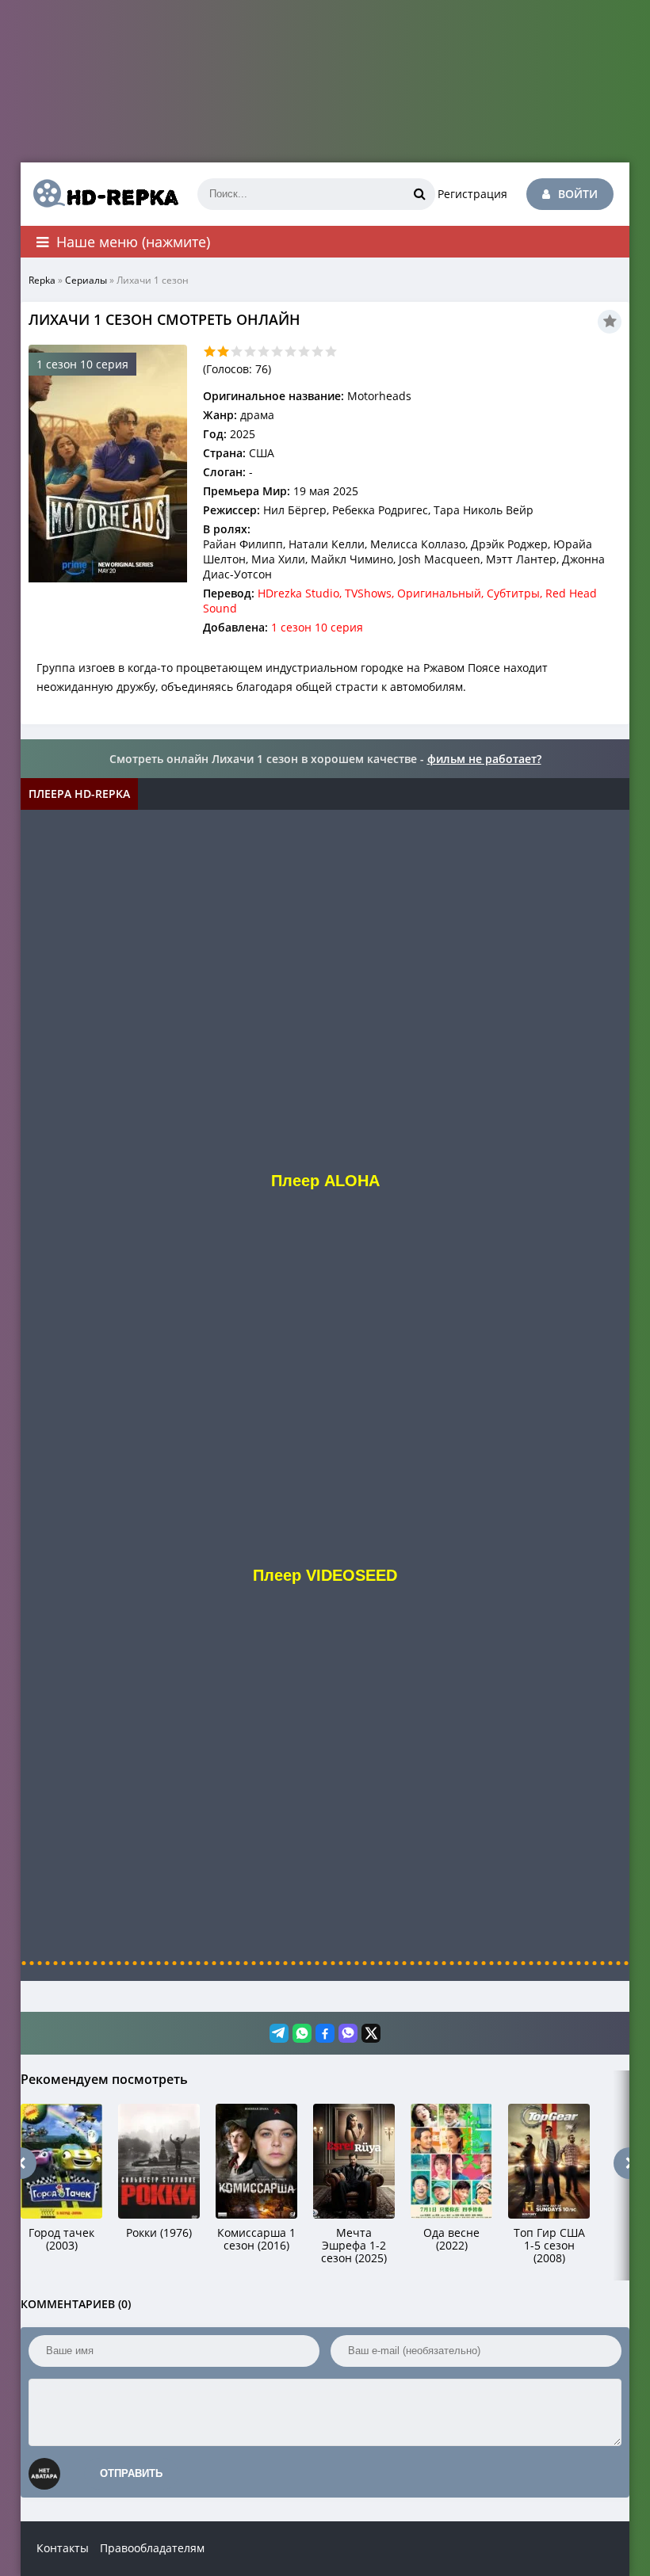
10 (331, 351)
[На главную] (100, 194)
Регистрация (472, 194)
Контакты (63, 2548)
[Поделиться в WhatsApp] (302, 2033)
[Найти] (419, 194)
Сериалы (86, 280)
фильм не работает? (484, 759)
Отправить (131, 2473)
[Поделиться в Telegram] (279, 2033)
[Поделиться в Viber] (348, 2033)
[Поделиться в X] (371, 2033)
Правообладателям (152, 2548)
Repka (42, 280)
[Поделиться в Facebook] (325, 2033)
